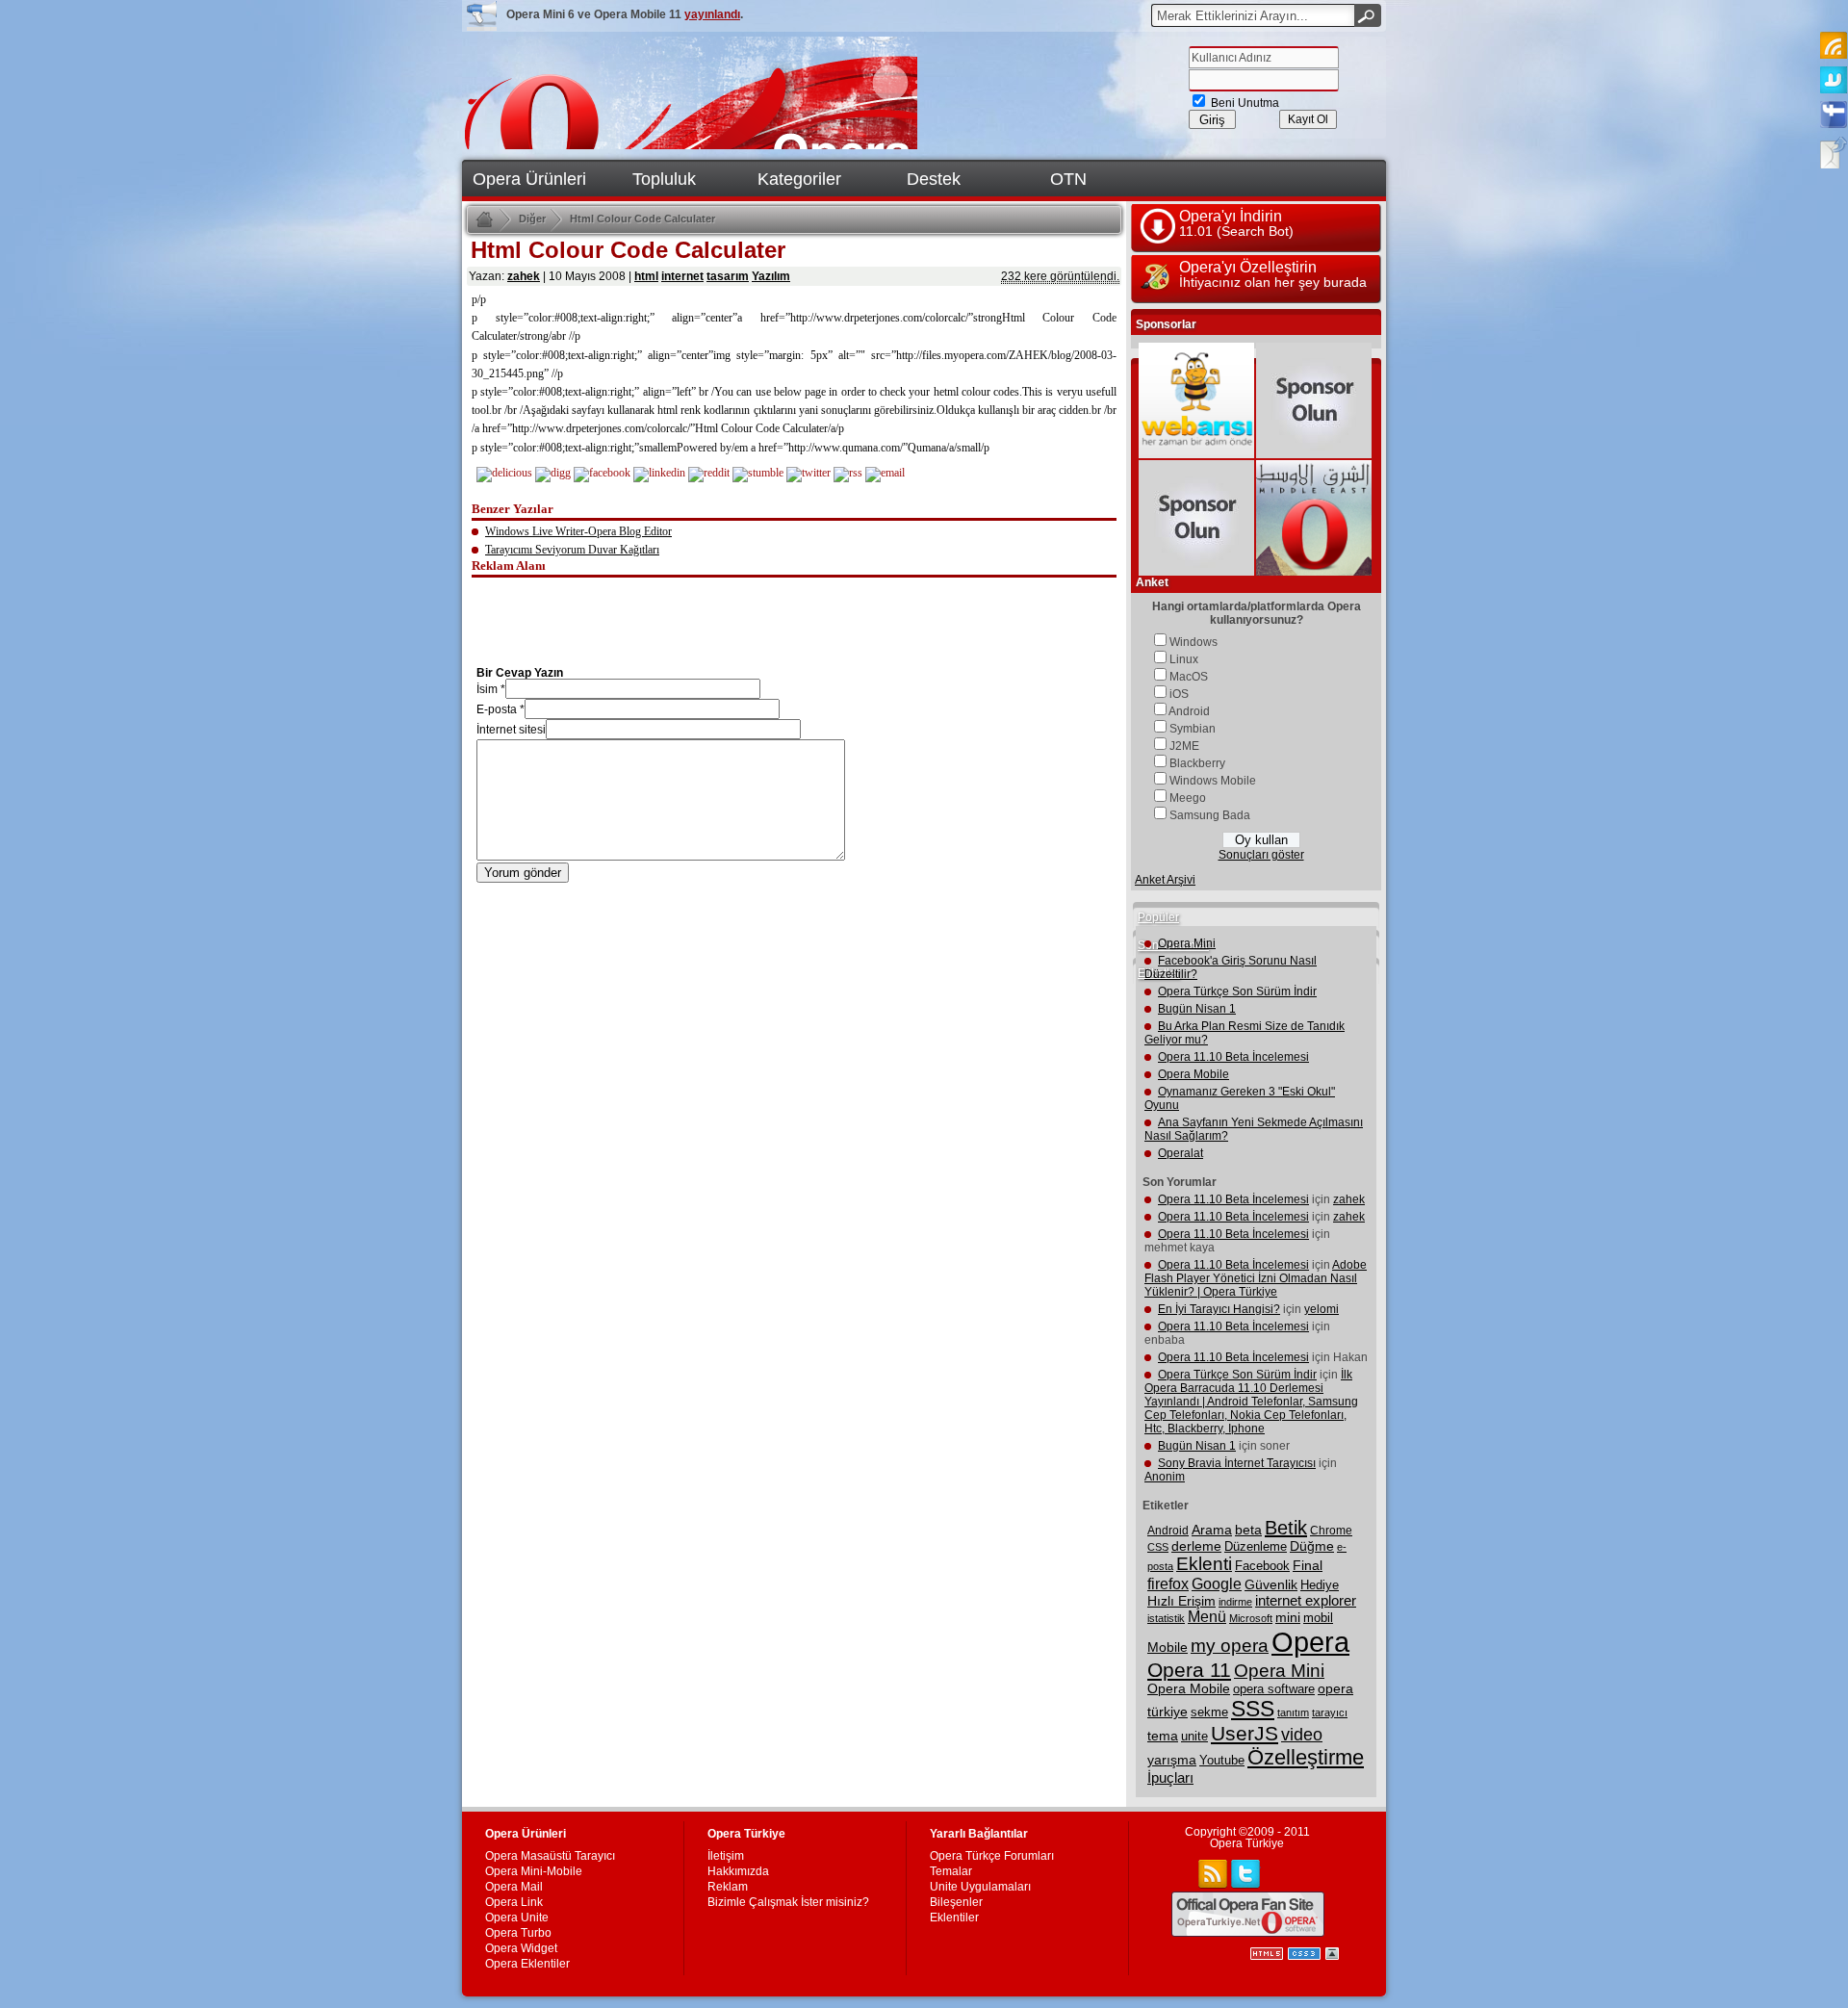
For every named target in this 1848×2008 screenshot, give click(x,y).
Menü (1207, 1617)
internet (682, 276)
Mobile (1168, 1647)
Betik (1286, 1528)
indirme (1235, 1602)
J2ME (1184, 746)
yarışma (1172, 1760)
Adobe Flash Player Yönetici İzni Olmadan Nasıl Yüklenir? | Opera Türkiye (1256, 1278)
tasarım (728, 276)
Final (1308, 1565)
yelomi (1322, 1309)
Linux (1184, 659)
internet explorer (1306, 1601)
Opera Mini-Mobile (534, 1871)
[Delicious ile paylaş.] (504, 473)
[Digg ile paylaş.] (553, 473)
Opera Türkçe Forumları (992, 1856)
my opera (1230, 1646)
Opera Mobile (1193, 1074)
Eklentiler (954, 1918)
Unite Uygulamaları (980, 1887)
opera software (1274, 1689)
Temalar (951, 1871)
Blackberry (1197, 763)
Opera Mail (514, 1887)
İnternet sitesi (511, 730)
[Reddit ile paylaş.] (709, 473)
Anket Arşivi (1165, 880)
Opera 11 (1189, 1670)
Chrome (1331, 1531)
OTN (1068, 179)
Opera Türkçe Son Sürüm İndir (1237, 991)
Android (1189, 711)
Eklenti (1204, 1564)
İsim (487, 689)
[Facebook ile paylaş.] (602, 473)
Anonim (1165, 1477)
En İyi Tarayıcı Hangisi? (1219, 1309)
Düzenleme (1256, 1546)
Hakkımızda (738, 1871)
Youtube (1222, 1761)
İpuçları (1170, 1778)
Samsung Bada (1210, 815)
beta (1248, 1530)
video (1302, 1734)
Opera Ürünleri (529, 179)
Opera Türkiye (1247, 1843)
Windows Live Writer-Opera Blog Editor (578, 531)
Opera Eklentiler (527, 1964)
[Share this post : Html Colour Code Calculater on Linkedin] (659, 473)
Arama (1212, 1530)
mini (1288, 1618)
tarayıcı (1330, 1712)
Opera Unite (517, 1918)
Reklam (728, 1887)
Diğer (532, 219)
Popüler (1158, 917)
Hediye (1320, 1585)
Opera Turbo (518, 1933)
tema (1163, 1736)
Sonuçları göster (1261, 855)
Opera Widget (521, 1948)
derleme (1196, 1546)
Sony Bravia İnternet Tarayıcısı (1237, 1463)
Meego (1188, 798)
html (646, 276)
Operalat (1181, 1153)
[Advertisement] (794, 608)
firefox (1168, 1584)
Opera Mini (1187, 943)
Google (1217, 1583)
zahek (524, 276)
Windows (1193, 642)
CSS (1158, 1547)
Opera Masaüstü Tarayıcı (550, 1856)
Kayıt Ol (1308, 119)
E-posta (497, 709)
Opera (1310, 1642)
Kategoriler (799, 179)
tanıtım (1293, 1712)
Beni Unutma (1244, 103)
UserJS (1245, 1733)
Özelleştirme (1306, 1757)
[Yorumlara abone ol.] (848, 473)
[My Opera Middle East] (1314, 572)
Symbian (1193, 729)
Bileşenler (956, 1902)
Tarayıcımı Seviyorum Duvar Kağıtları (572, 550)
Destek (934, 179)
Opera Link (514, 1902)
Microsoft (1251, 1618)
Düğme (1312, 1546)
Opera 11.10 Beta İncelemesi (1233, 1057)
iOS (1179, 694)
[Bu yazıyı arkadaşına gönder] (885, 473)
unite (1194, 1737)
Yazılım (771, 276)
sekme (1209, 1712)
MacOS (1189, 677)
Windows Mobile (1213, 781)
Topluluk (664, 179)
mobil (1318, 1618)
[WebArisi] (1196, 454)
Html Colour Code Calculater (642, 219)
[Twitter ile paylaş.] (808, 473)
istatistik (1166, 1618)
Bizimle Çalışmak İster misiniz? (788, 1902)
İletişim (726, 1856)
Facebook (1262, 1566)
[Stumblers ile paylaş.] (758, 473)
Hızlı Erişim (1181, 1601)
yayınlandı (712, 14)
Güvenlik (1271, 1584)
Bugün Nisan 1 (1197, 1009)
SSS (1253, 1709)
